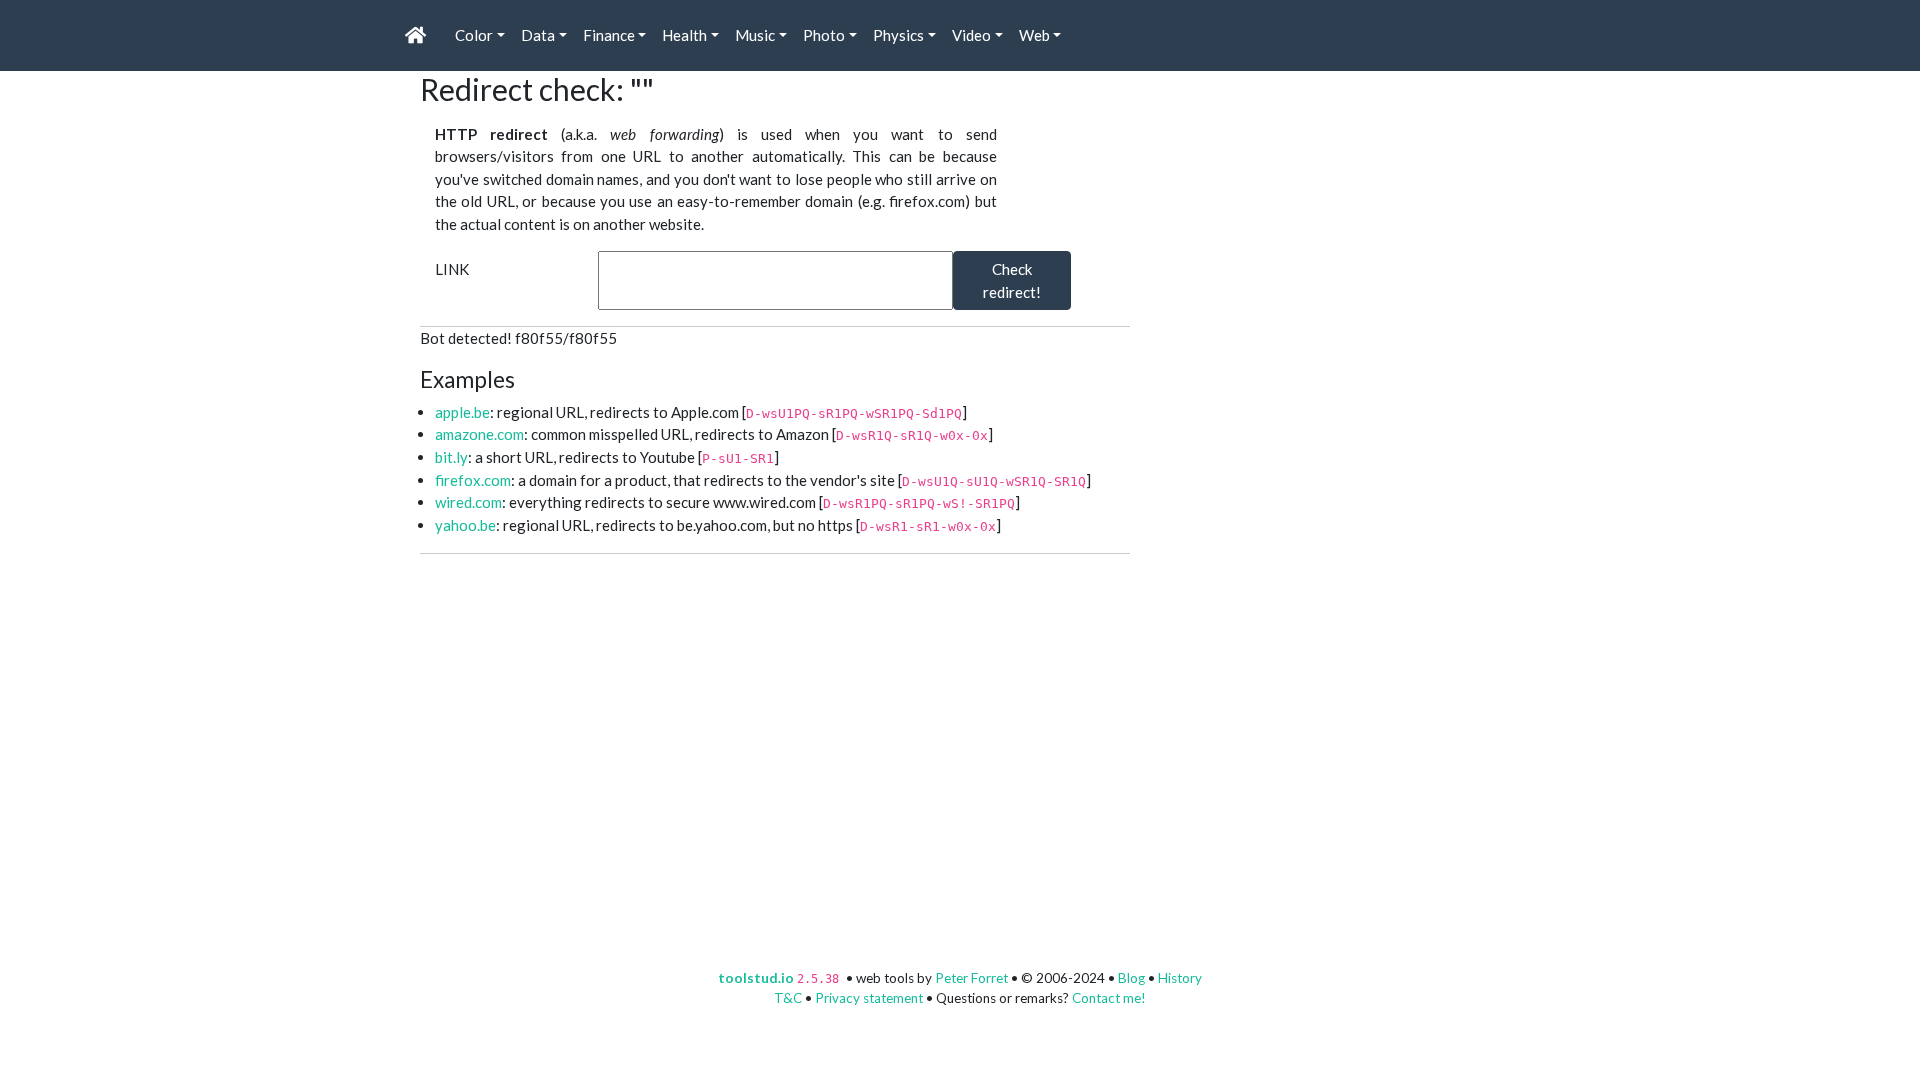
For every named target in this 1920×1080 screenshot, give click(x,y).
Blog (1131, 978)
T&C (788, 998)
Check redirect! (1012, 280)
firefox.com (473, 480)
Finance (609, 35)
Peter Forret (971, 978)
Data (538, 35)
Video (971, 35)
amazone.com (479, 434)
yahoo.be (465, 525)
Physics (898, 35)
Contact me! (1109, 998)
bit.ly (451, 457)
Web (1034, 35)
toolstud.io (756, 978)
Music (755, 35)
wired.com (468, 502)
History (1180, 978)
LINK (452, 269)
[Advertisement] (1310, 196)
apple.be (462, 412)
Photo (824, 35)
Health (684, 35)
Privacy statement (869, 998)
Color (474, 35)
